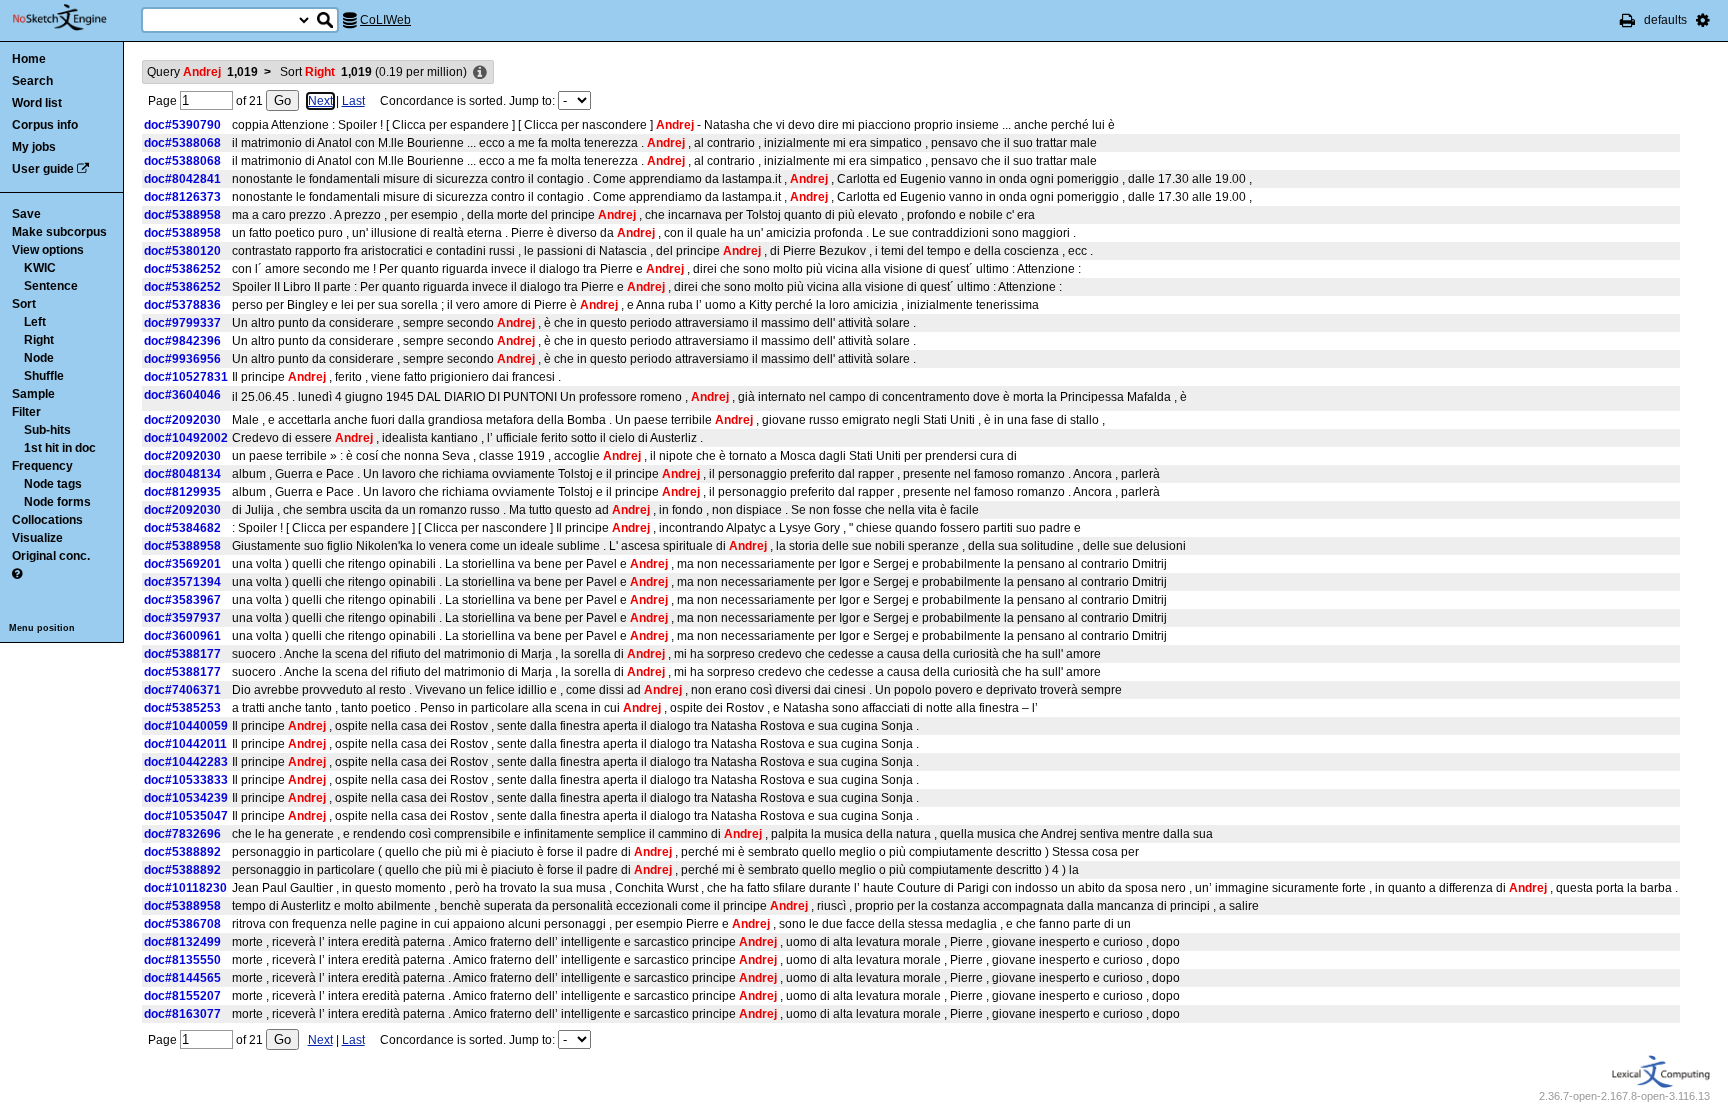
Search (32, 81)
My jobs (34, 147)
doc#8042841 (182, 179)
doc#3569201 (182, 564)
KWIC (40, 268)
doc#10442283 (186, 762)
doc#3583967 (182, 600)
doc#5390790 (182, 125)
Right (39, 340)
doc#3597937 (182, 618)
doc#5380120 (182, 251)
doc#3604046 (182, 395)
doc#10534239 (186, 798)
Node (39, 358)
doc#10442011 (185, 744)
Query (202, 72)
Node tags (53, 484)
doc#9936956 (182, 359)
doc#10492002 (186, 438)
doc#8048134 (182, 474)
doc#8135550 (182, 960)
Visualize (37, 538)
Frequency (42, 466)
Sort (24, 304)
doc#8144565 (182, 978)
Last (353, 101)
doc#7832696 (182, 834)
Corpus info (45, 125)
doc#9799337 (182, 323)
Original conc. (51, 556)
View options (48, 250)
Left (35, 322)
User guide (43, 169)
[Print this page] (1627, 20)
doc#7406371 (182, 690)
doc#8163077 (182, 1014)
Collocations (47, 520)
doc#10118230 (185, 888)
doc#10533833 (186, 780)
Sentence (51, 286)
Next (320, 101)
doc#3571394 (182, 582)
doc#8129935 (182, 492)
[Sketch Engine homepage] (74, 18)
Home (29, 59)
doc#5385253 (182, 708)
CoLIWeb (385, 20)
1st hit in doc (60, 448)
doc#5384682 (182, 528)
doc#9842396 (182, 341)
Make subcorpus (59, 232)
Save (26, 214)
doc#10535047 (186, 816)
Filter (26, 412)
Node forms (57, 502)
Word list (37, 103)
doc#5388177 (182, 654)
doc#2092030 (182, 420)
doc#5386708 (182, 924)
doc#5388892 (182, 852)
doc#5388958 (182, 215)
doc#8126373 (182, 197)
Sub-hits (47, 430)
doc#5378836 (182, 305)
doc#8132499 (182, 942)
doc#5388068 (182, 143)
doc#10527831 (186, 377)
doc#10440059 (186, 726)
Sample (33, 394)
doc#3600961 (182, 636)
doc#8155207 (182, 996)
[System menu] (1703, 20)
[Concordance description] (480, 73)
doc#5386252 (182, 269)
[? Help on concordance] (17, 574)
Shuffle (44, 376)
